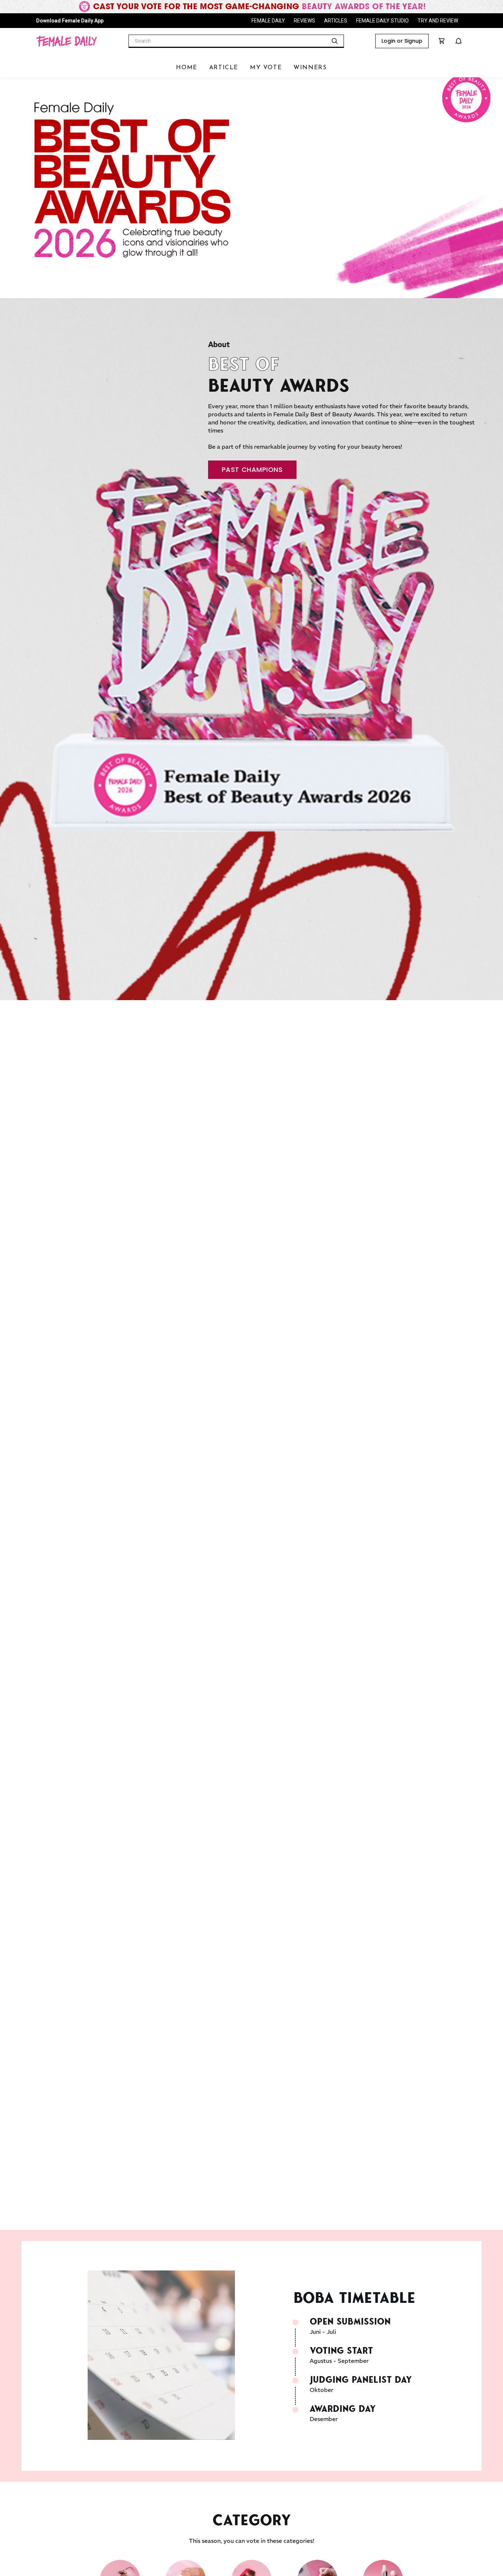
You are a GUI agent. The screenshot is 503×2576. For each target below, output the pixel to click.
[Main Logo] (66, 41)
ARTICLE (224, 68)
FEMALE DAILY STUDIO (382, 21)
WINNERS (310, 68)
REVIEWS (305, 21)
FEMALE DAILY (268, 21)
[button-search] (335, 41)
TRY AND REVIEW (438, 21)
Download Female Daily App (70, 21)
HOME (187, 68)
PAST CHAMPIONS (252, 470)
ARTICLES (336, 21)
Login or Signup (402, 41)
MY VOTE (266, 68)
